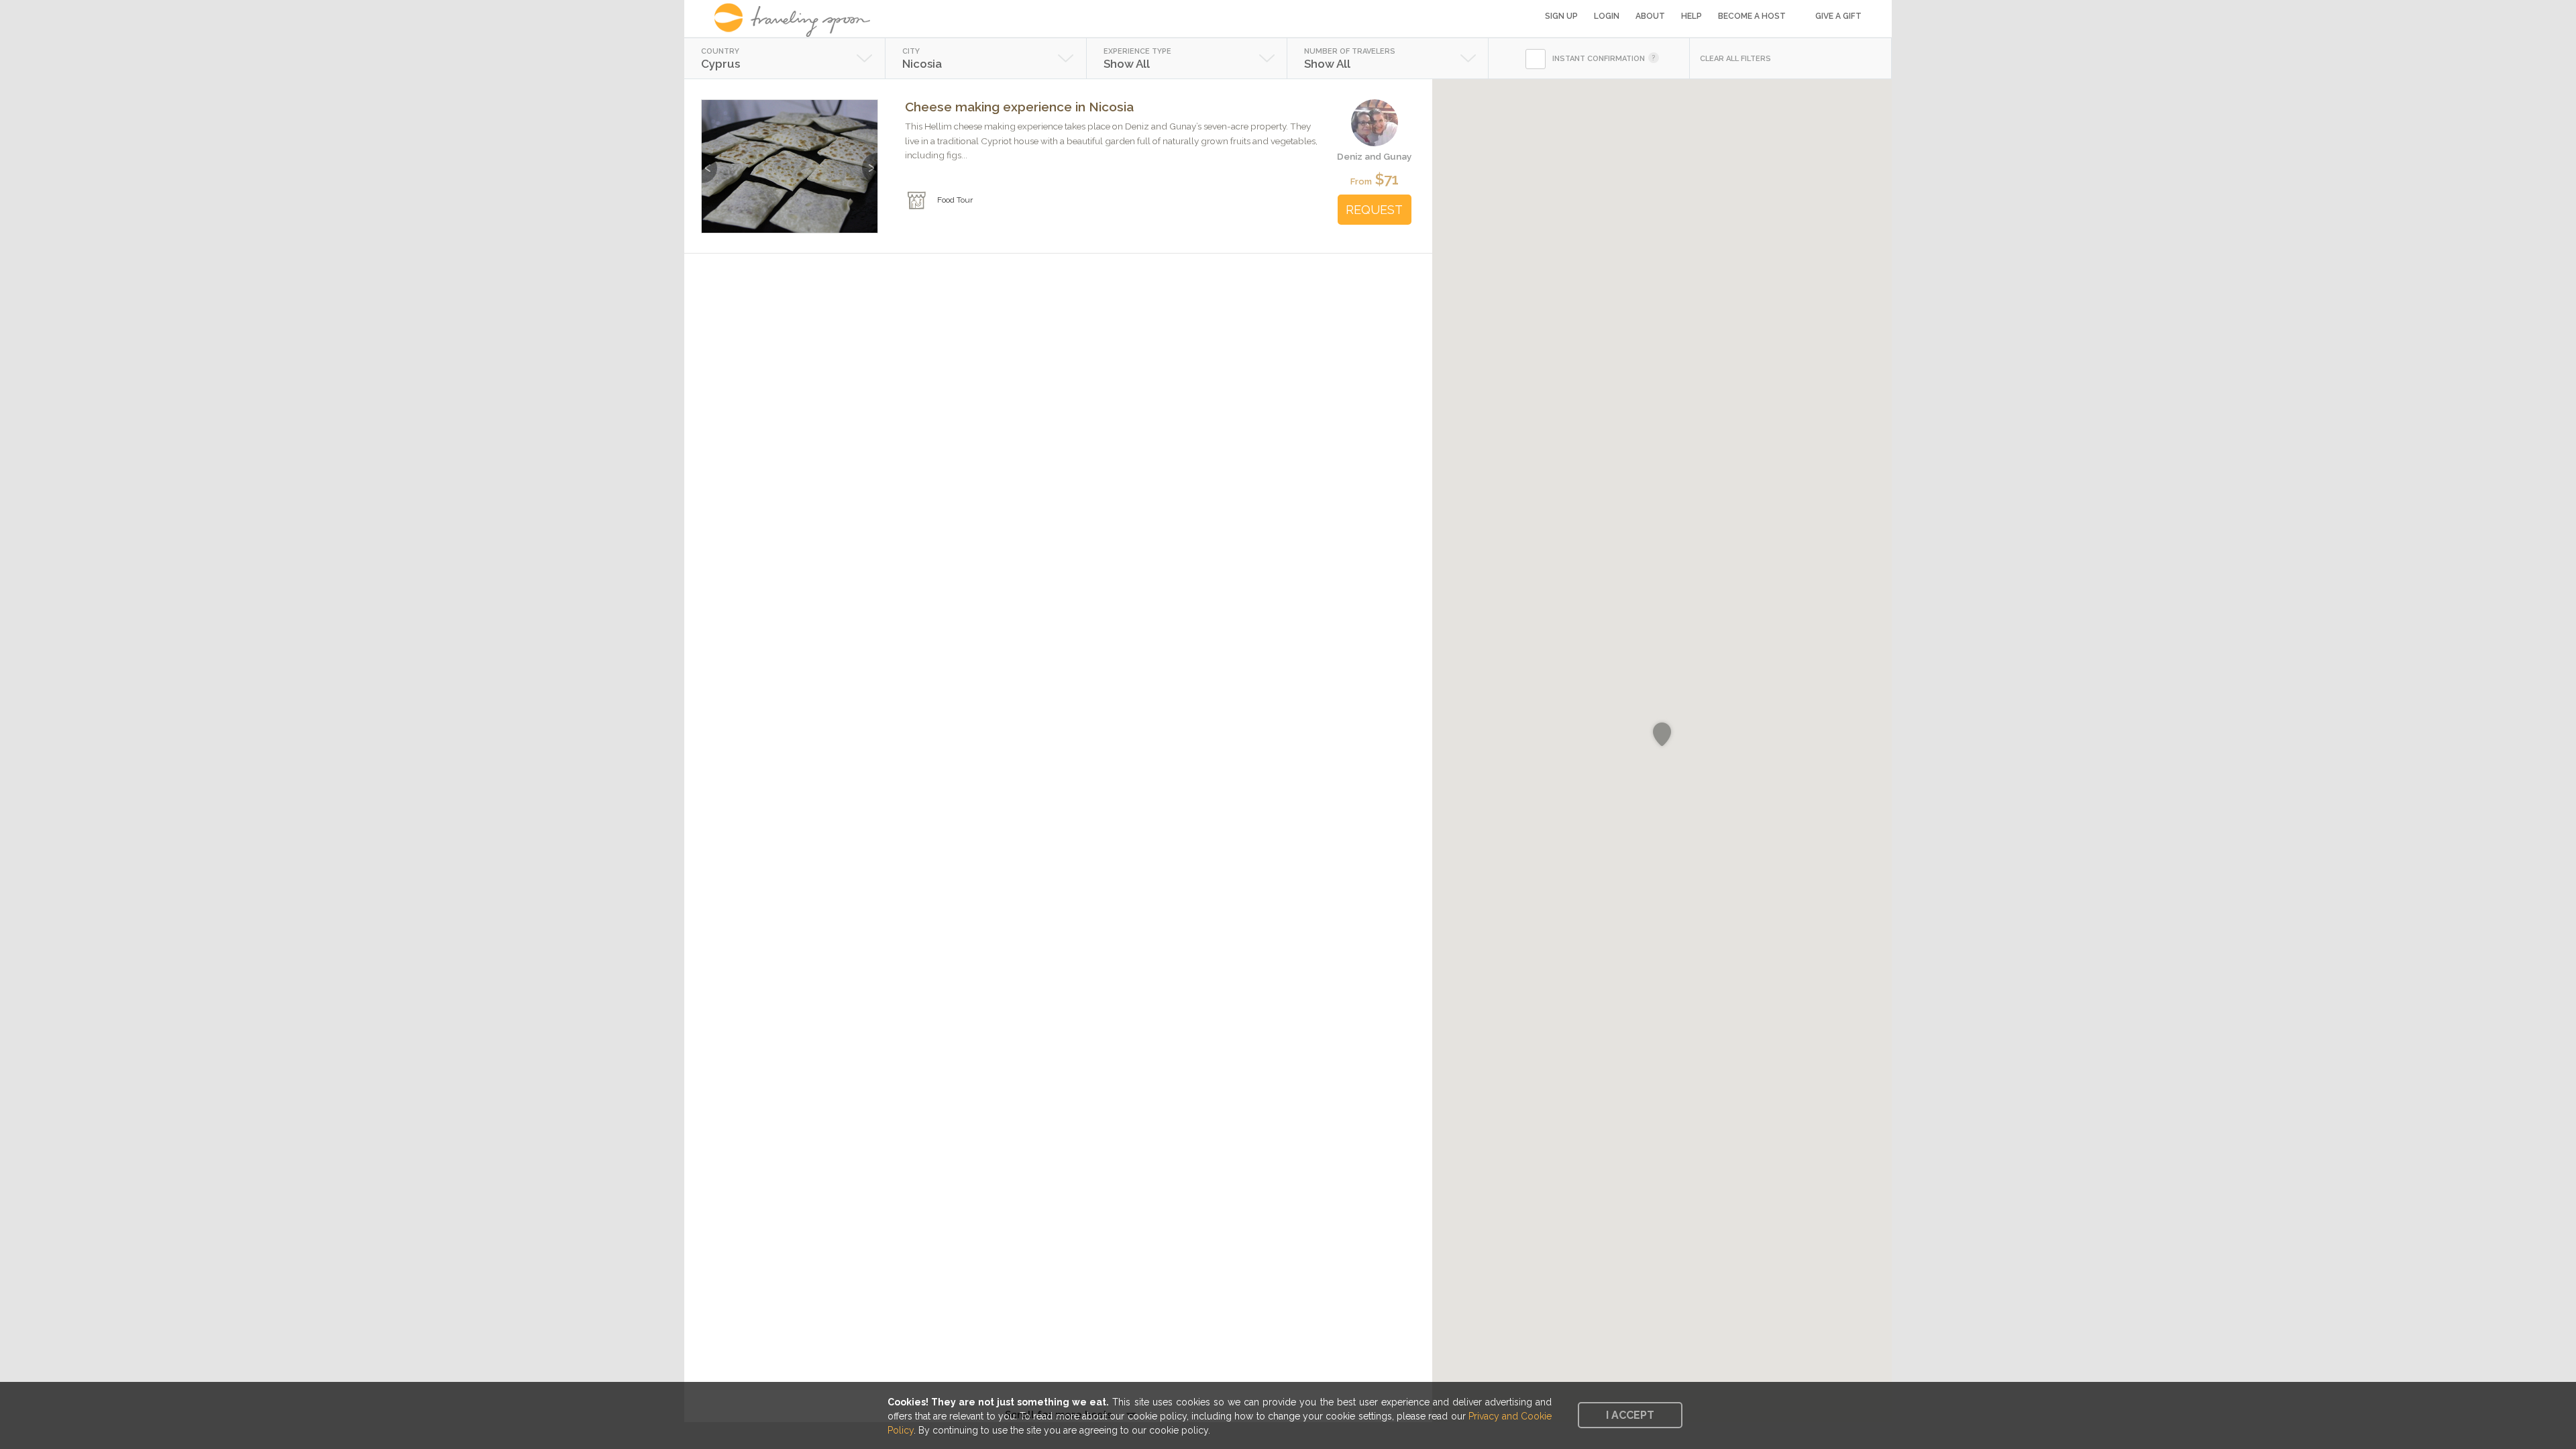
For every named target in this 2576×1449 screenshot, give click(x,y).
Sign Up (1561, 16)
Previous (709, 161)
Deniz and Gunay (1374, 156)
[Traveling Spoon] (797, 20)
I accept (1630, 1415)
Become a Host (1752, 16)
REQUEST (1374, 210)
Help (1692, 16)
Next (870, 161)
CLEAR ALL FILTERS (1735, 59)
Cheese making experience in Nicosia (1019, 107)
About (1650, 16)
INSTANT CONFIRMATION (1599, 59)
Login (1607, 16)
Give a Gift (1838, 16)
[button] (1662, 735)
